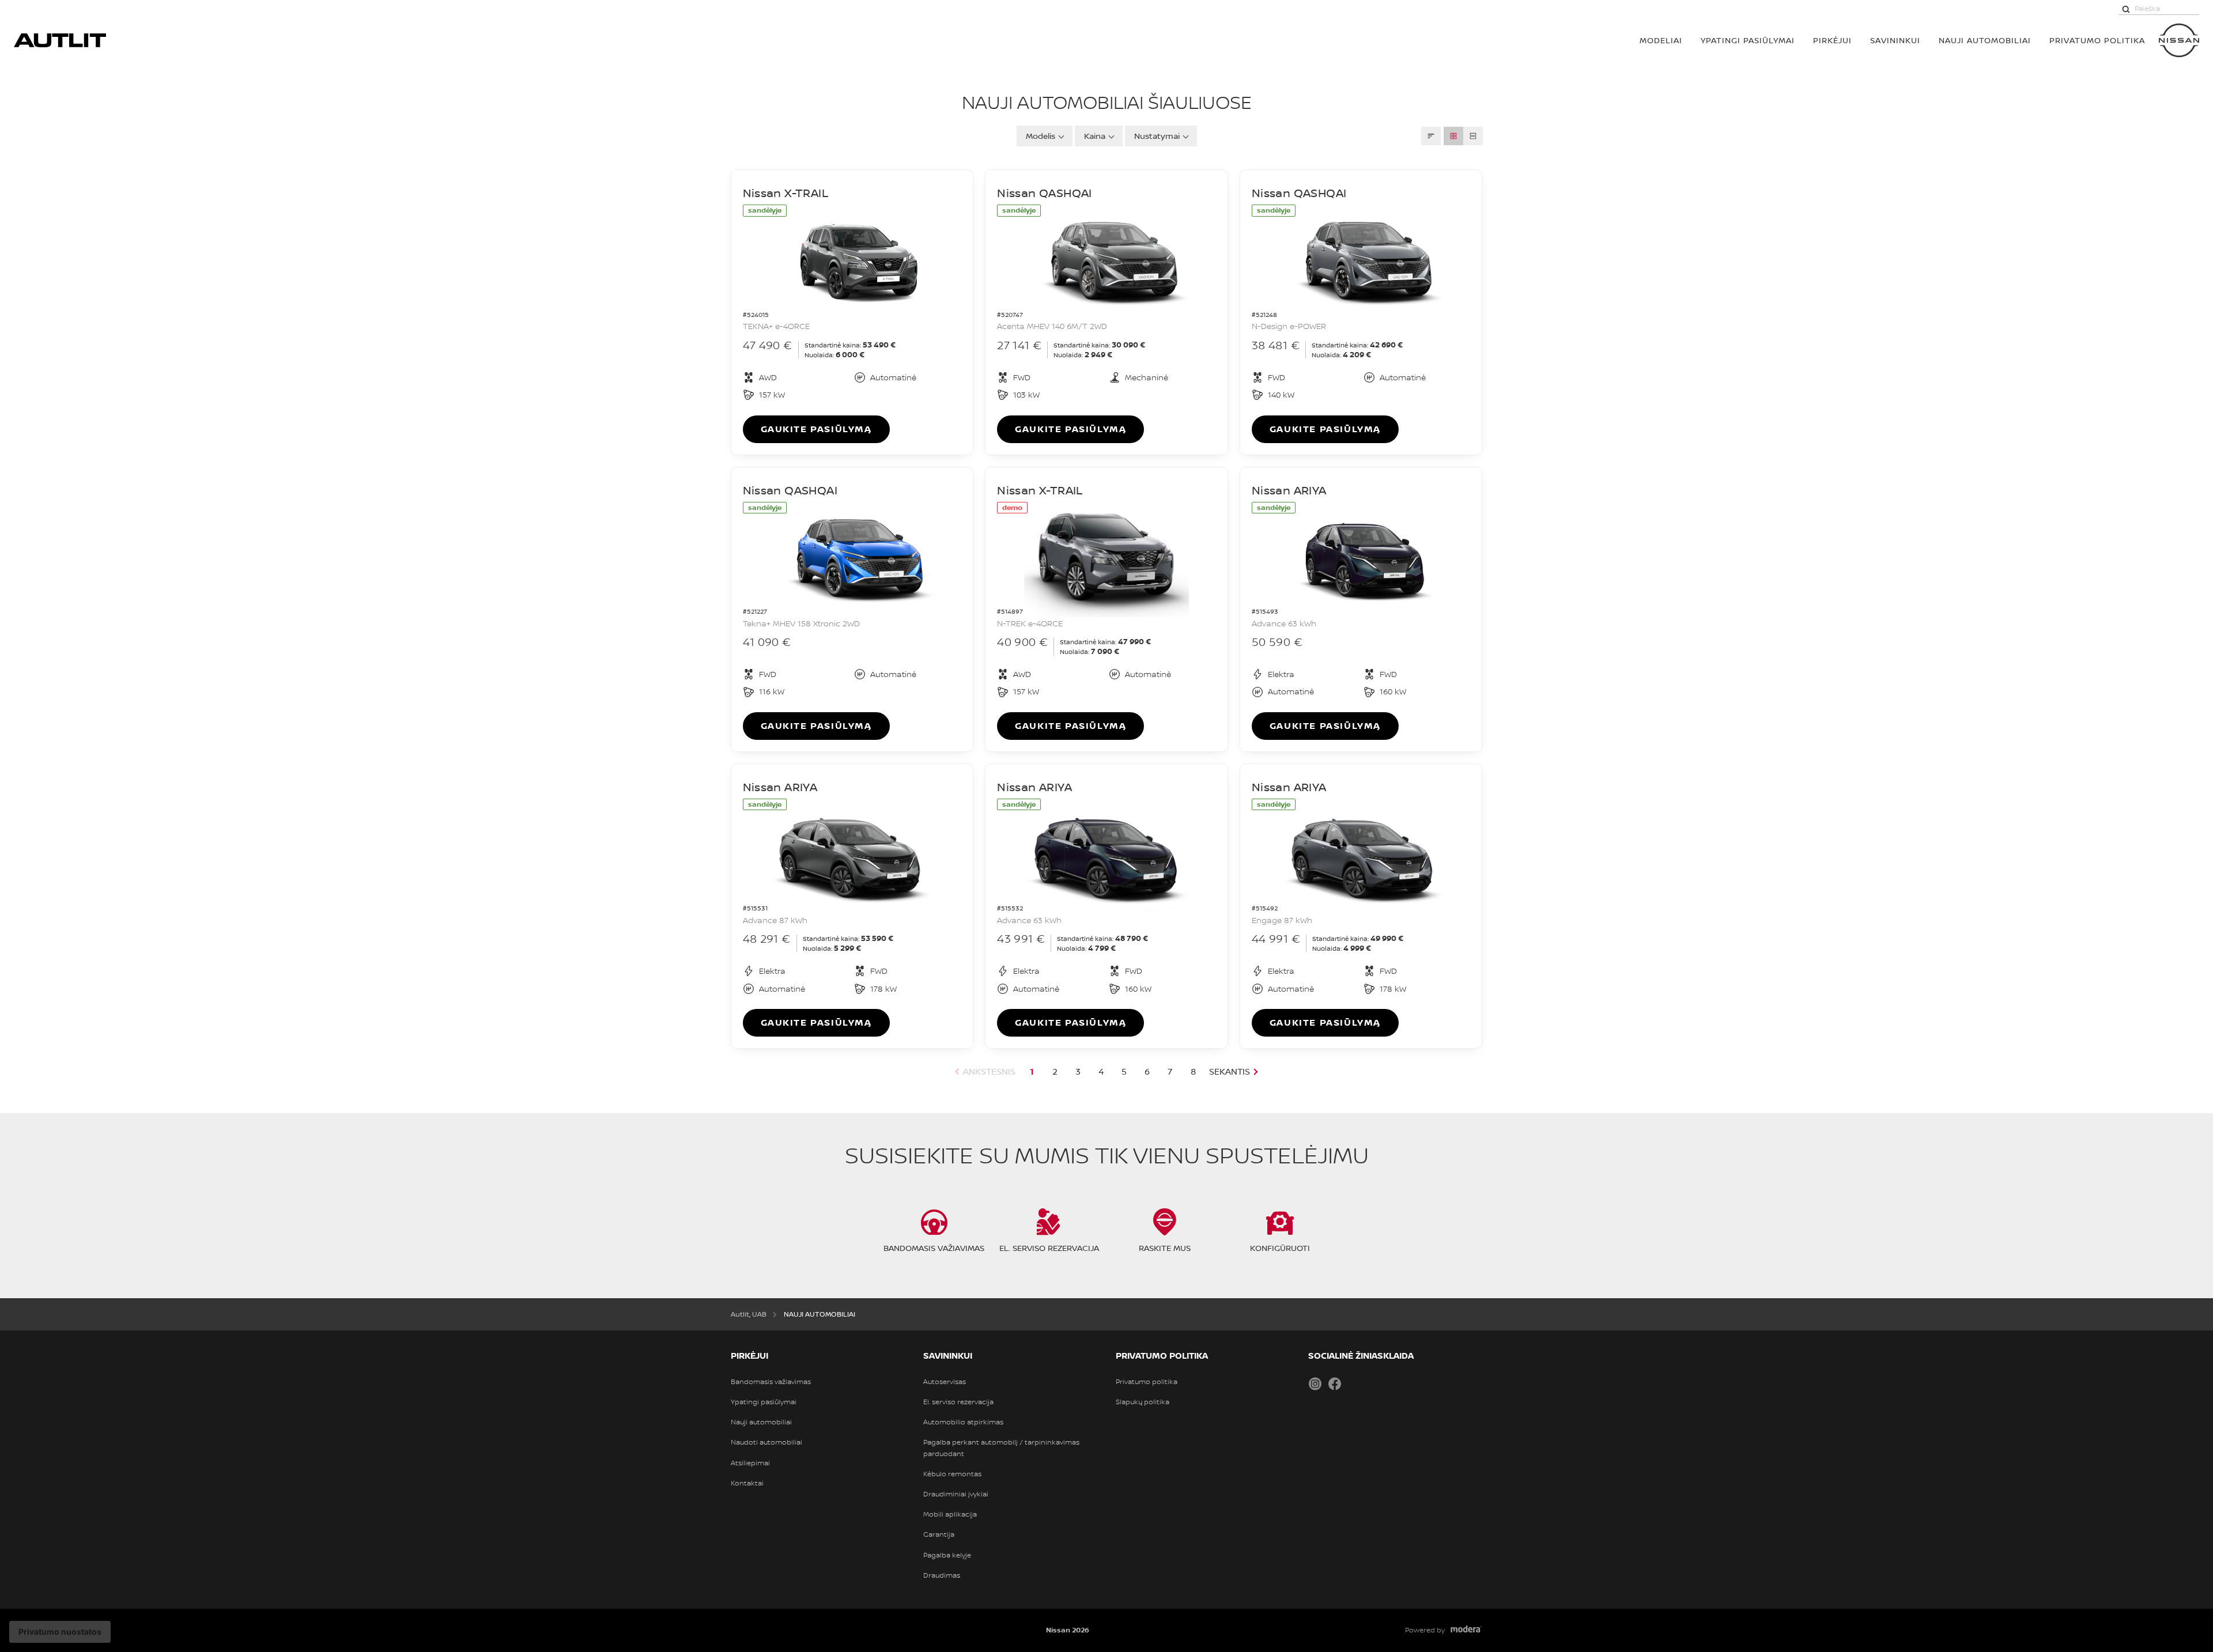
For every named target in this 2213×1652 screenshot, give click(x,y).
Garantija (939, 1534)
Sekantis (1230, 1071)
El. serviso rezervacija (958, 1402)
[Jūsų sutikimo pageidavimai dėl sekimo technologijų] (60, 1632)
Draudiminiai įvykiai (956, 1494)
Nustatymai (1157, 136)
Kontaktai (747, 1483)
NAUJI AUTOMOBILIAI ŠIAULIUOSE (1107, 102)
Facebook (1335, 1383)
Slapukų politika (1143, 1402)
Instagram (1315, 1383)
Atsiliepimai (750, 1463)
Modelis (1041, 136)
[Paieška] (2126, 9)
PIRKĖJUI (1832, 40)
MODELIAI (1661, 40)
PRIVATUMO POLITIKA (2097, 40)
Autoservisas (945, 1382)
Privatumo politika (1147, 1382)
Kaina (1095, 136)
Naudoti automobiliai (766, 1442)
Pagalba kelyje (947, 1555)
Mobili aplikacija (950, 1514)
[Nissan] (2179, 40)
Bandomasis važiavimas (771, 1382)
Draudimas (942, 1575)
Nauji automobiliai (761, 1422)
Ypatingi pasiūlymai (764, 1402)
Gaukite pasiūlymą (816, 429)
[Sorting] (1431, 136)
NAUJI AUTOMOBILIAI (1985, 40)
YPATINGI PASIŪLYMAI (1748, 40)
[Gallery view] (1453, 136)
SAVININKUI (1895, 40)
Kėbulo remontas (952, 1474)
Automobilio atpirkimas (963, 1422)
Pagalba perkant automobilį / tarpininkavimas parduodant (1001, 1448)
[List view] (1473, 136)
